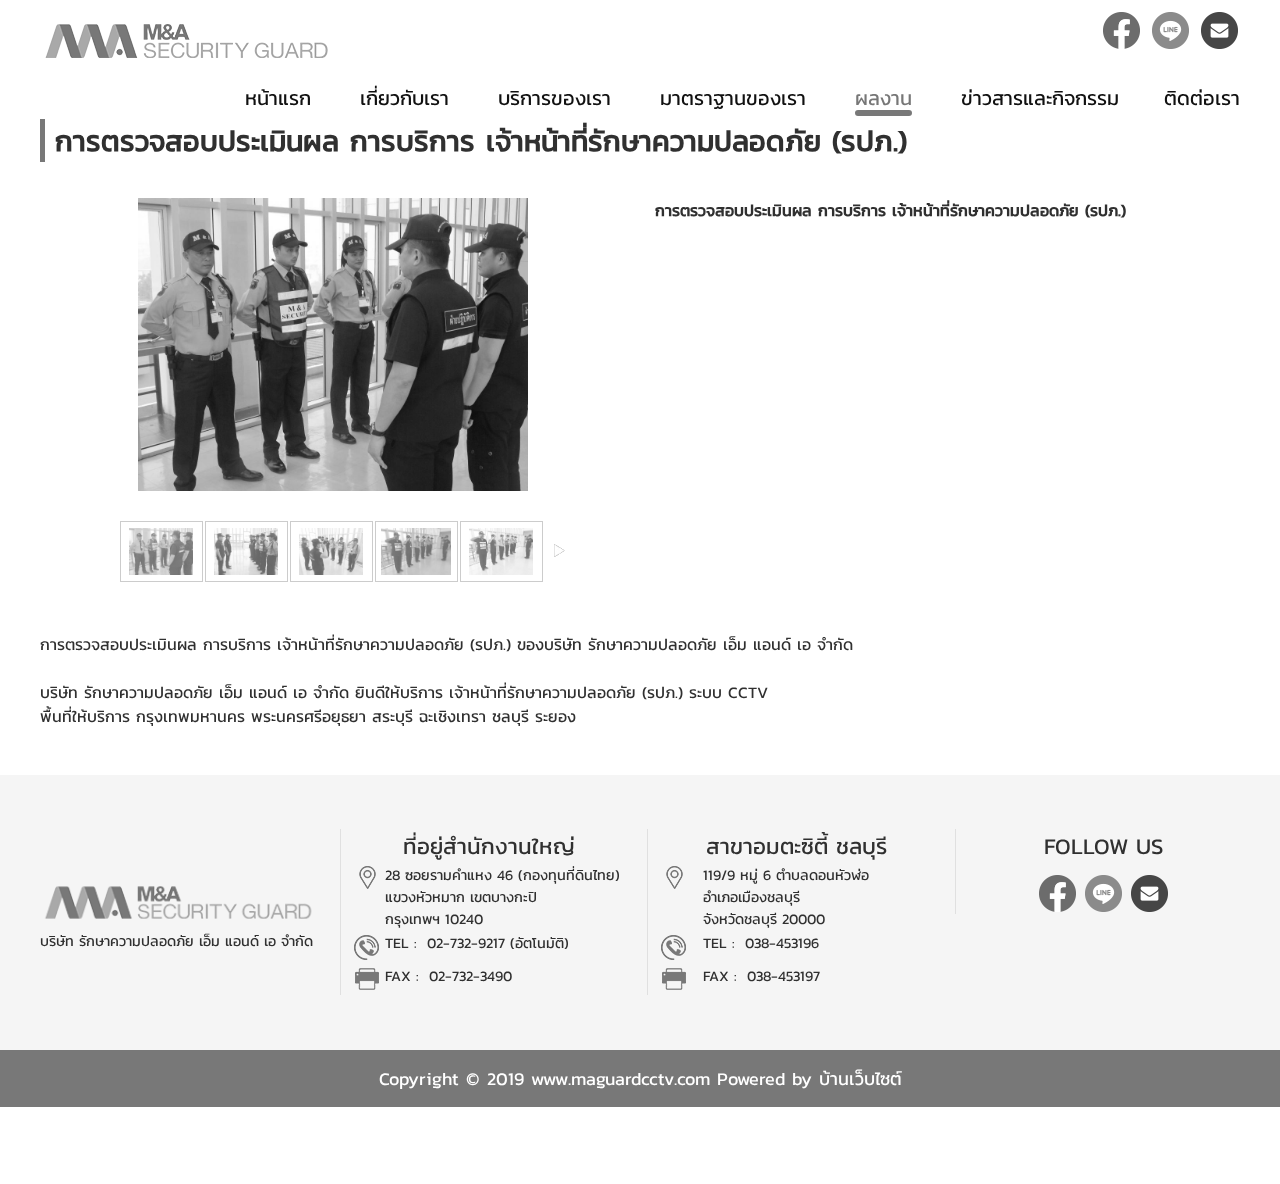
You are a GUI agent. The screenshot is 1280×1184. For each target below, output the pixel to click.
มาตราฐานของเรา (733, 98)
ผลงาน (883, 98)
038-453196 (782, 943)
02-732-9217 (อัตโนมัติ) (498, 943)
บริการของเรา (554, 98)
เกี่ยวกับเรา (404, 98)
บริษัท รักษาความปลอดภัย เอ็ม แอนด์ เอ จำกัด (176, 941)
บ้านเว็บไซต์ (860, 1078)
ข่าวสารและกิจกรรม (1040, 98)
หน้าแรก (278, 98)
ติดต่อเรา (1202, 98)
